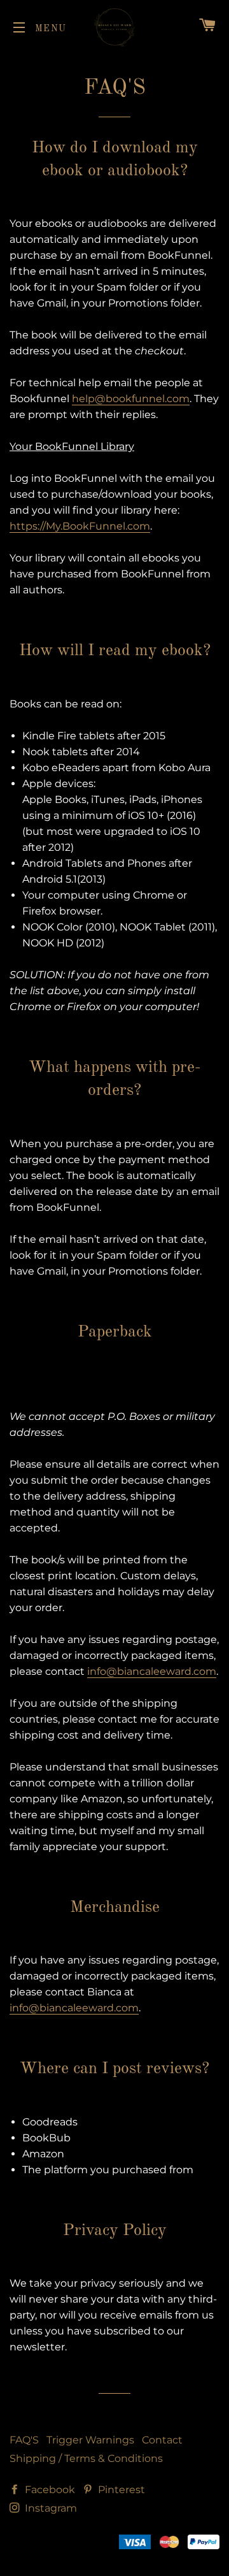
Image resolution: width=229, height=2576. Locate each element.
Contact (162, 2440)
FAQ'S (24, 2440)
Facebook (49, 2490)
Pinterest (120, 2490)
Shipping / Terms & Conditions (86, 2458)
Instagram (50, 2508)
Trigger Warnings (90, 2440)
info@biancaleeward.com (152, 1671)
